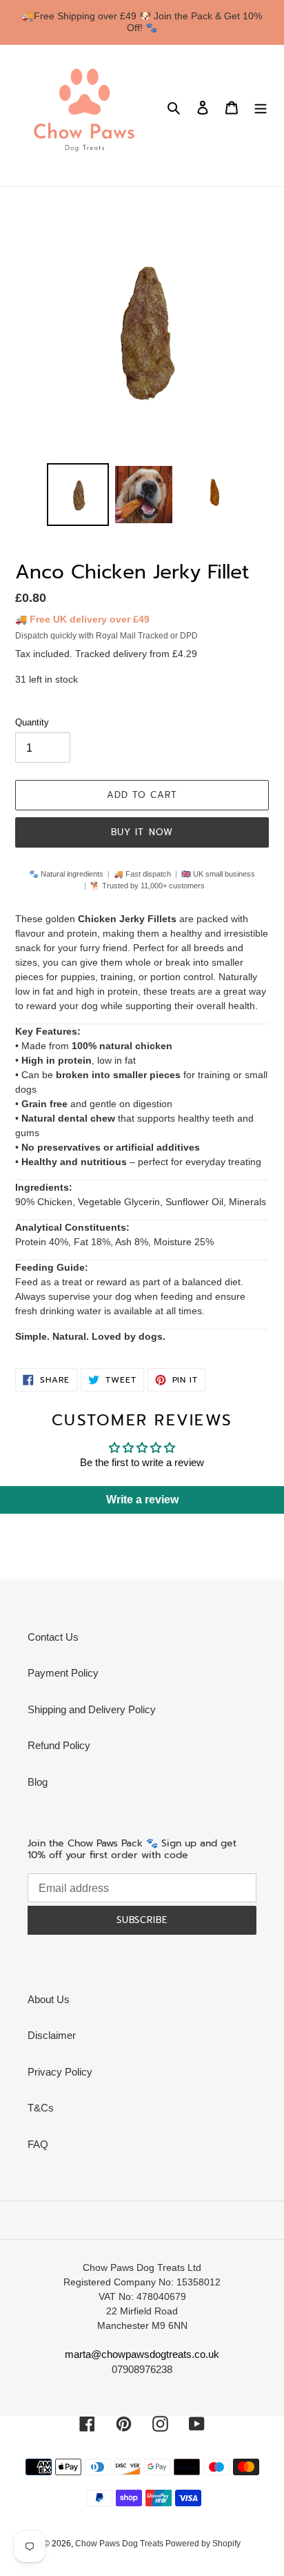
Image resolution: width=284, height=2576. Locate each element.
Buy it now (142, 832)
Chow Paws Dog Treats (120, 2544)
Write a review (142, 1500)
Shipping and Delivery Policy (92, 1709)
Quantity (32, 722)
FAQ (38, 2144)
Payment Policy (63, 1673)
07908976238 (142, 2369)
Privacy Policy (60, 2072)
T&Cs (41, 2108)
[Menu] (261, 107)
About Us (49, 1999)
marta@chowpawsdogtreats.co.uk (142, 2354)
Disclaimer (52, 2035)
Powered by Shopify (203, 2544)
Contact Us (53, 1637)
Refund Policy (59, 1745)
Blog (38, 1782)
